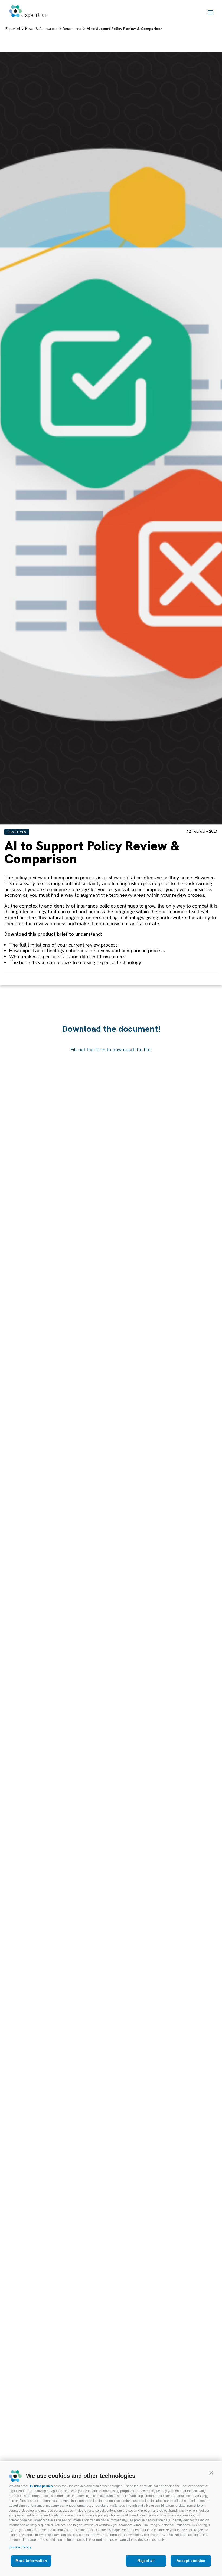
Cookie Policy (20, 2547)
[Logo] (28, 12)
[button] (211, 2473)
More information (31, 2561)
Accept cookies (191, 2561)
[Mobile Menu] (210, 12)
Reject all (146, 2561)
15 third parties (41, 2486)
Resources (17, 832)
